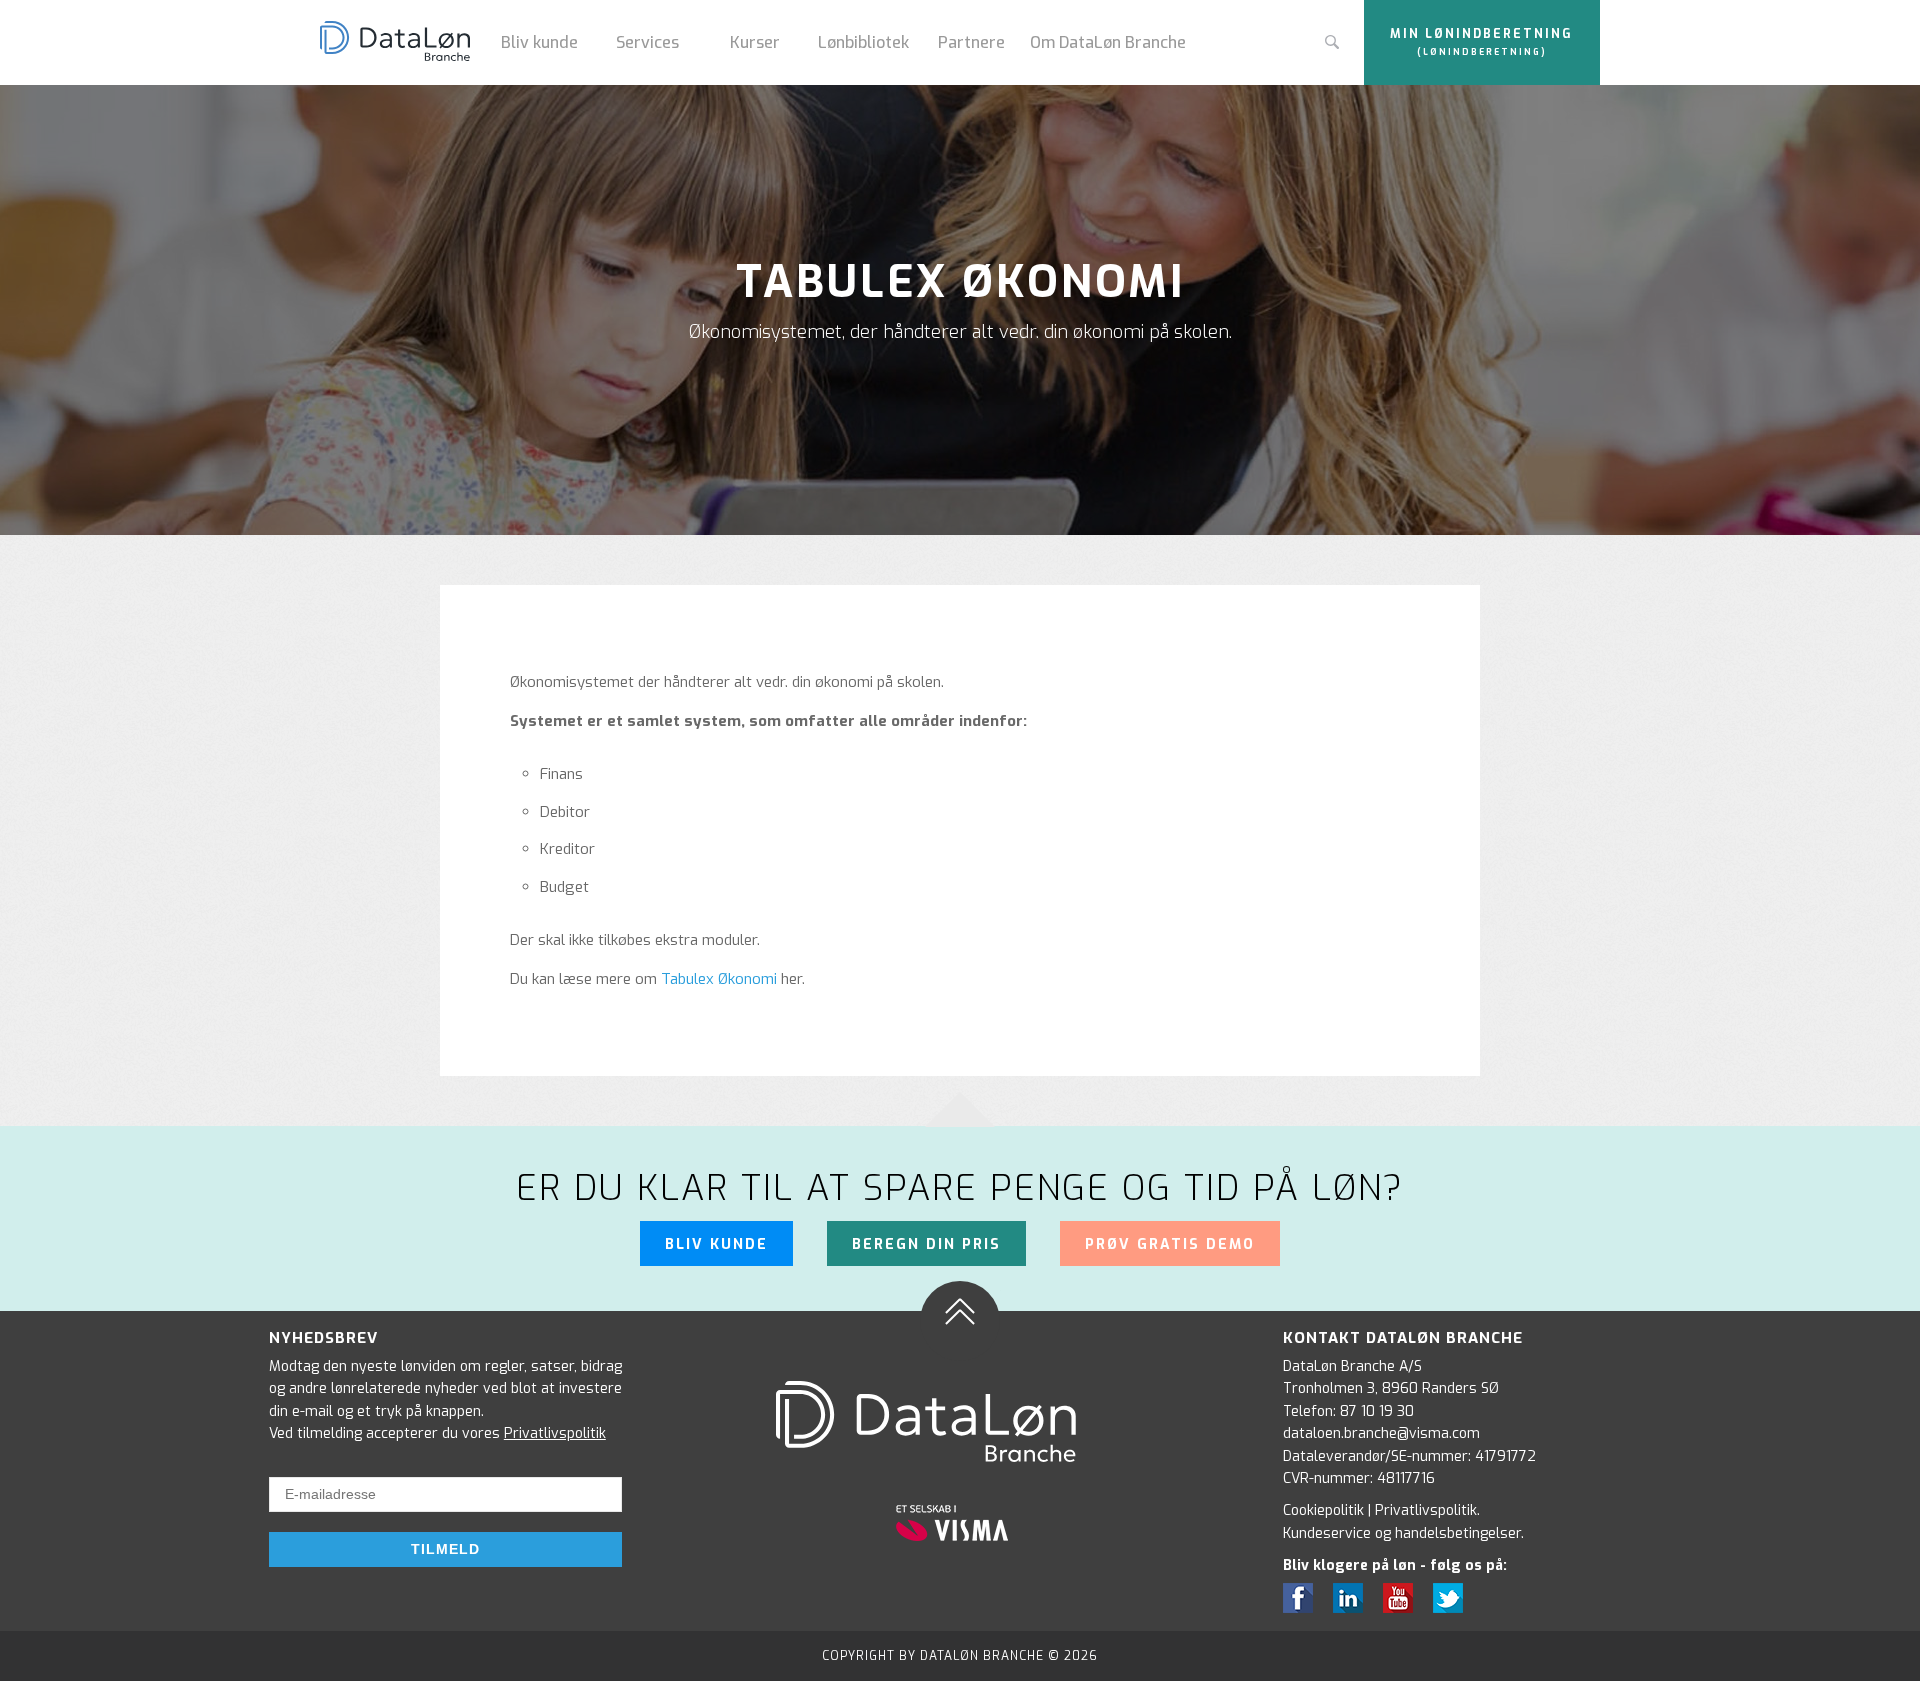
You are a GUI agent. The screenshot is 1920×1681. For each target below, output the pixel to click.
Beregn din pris (926, 1244)
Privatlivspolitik (555, 1433)
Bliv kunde (539, 42)
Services (647, 42)
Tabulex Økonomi (719, 979)
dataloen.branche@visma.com (1381, 1433)
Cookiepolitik (1323, 1510)
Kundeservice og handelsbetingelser (1402, 1533)
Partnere (971, 42)
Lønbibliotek (863, 42)
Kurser (755, 42)
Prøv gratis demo (1170, 1244)
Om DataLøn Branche (1108, 42)
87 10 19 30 (1377, 1411)
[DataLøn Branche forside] (402, 43)
